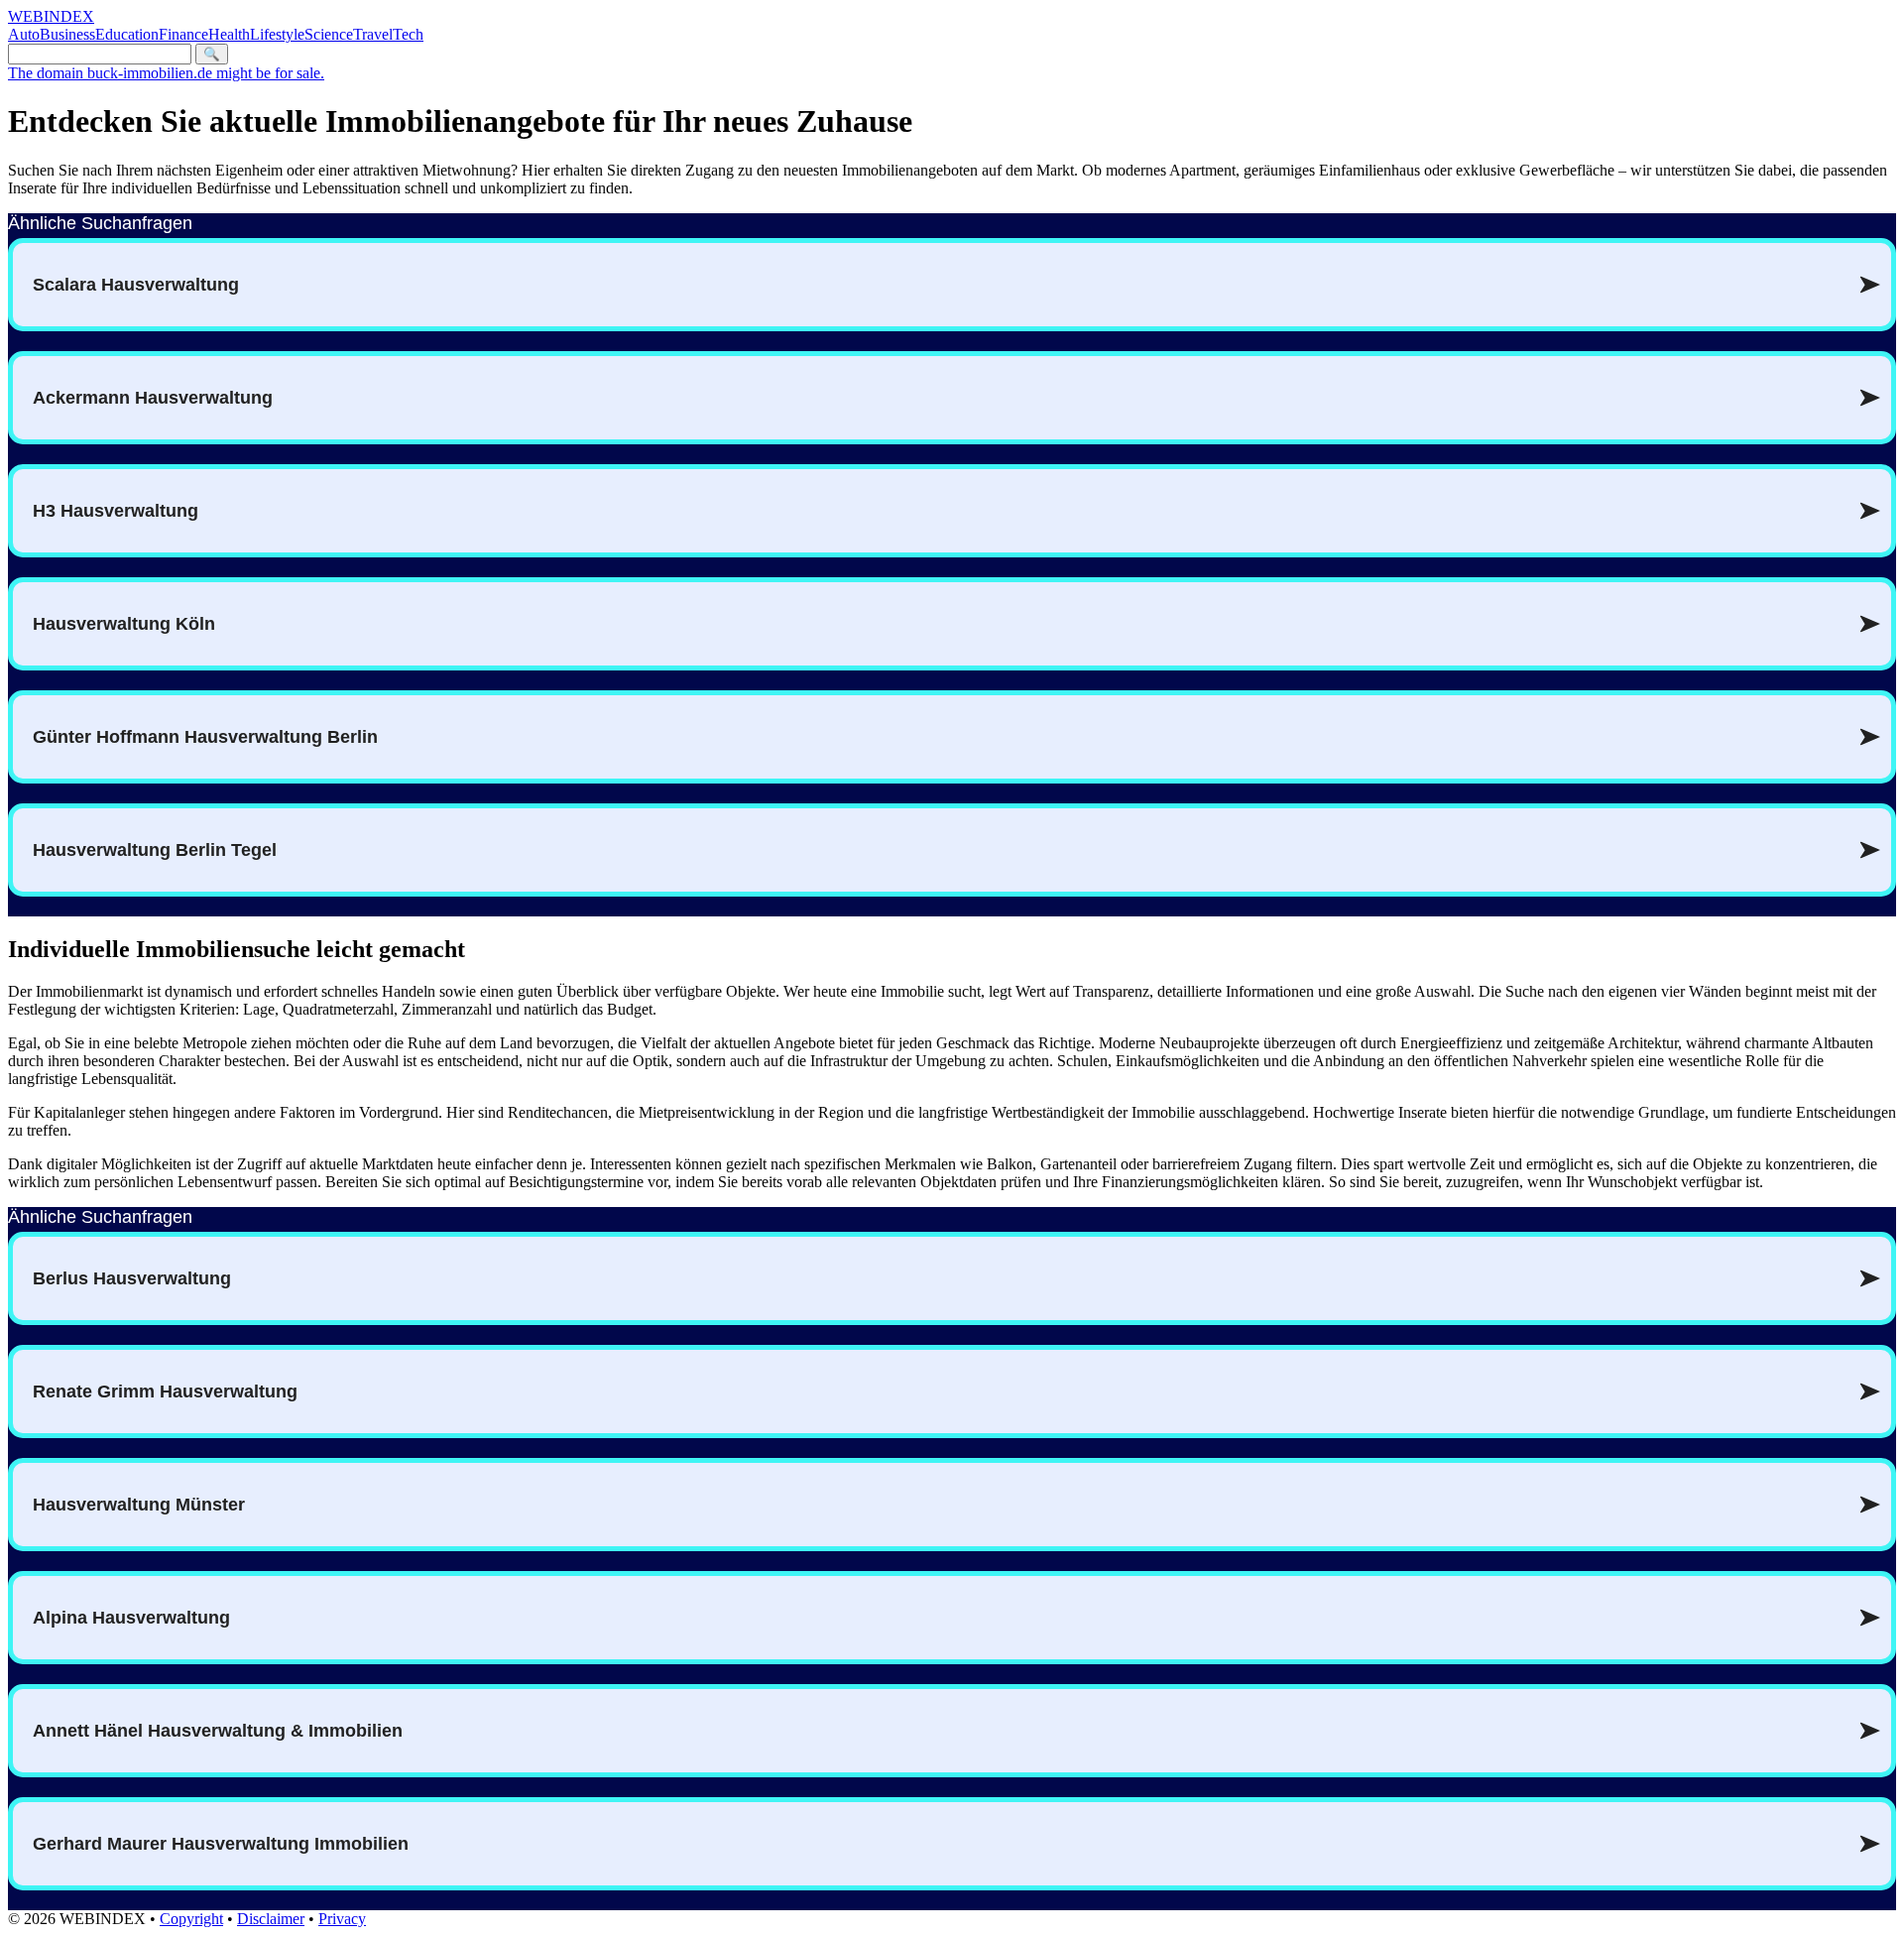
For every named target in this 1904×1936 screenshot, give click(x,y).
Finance (183, 34)
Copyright (191, 1919)
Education (127, 34)
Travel (373, 34)
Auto (24, 34)
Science (329, 34)
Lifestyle (277, 34)
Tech (408, 34)
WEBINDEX (51, 16)
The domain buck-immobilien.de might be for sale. (166, 73)
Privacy (342, 1919)
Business (67, 34)
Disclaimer (271, 1919)
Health (229, 34)
